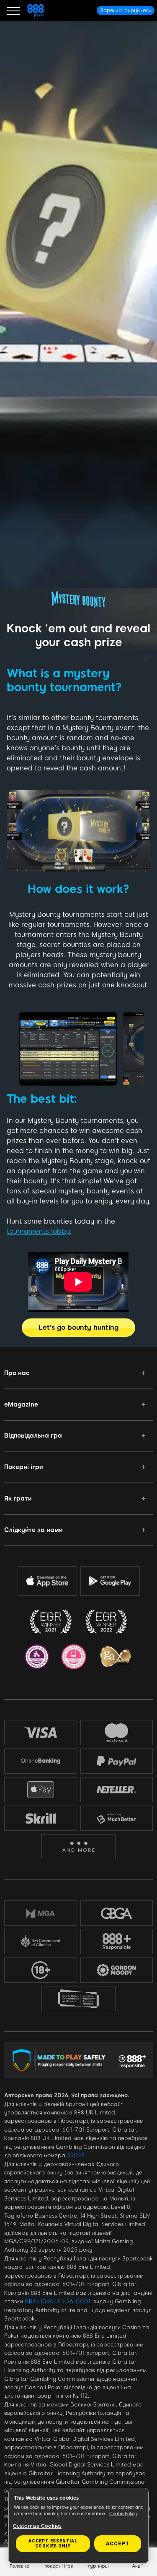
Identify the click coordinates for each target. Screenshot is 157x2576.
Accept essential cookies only (53, 2543)
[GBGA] (117, 1913)
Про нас (17, 1373)
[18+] (41, 1970)
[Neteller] (117, 1790)
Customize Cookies (37, 2526)
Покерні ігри (23, 1467)
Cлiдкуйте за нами (33, 1530)
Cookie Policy (123, 2514)
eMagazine (21, 1404)
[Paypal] (117, 1761)
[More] (78, 1847)
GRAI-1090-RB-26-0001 (58, 2301)
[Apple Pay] (41, 1790)
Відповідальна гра (33, 1435)
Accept (118, 2544)
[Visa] (41, 1732)
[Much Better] (117, 1818)
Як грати (18, 1498)
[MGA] (41, 1913)
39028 (76, 2155)
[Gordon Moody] (117, 1970)
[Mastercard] (116, 1733)
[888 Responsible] (117, 1942)
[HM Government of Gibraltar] (41, 1942)
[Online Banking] (41, 1761)
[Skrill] (41, 1818)
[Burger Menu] (13, 10)
